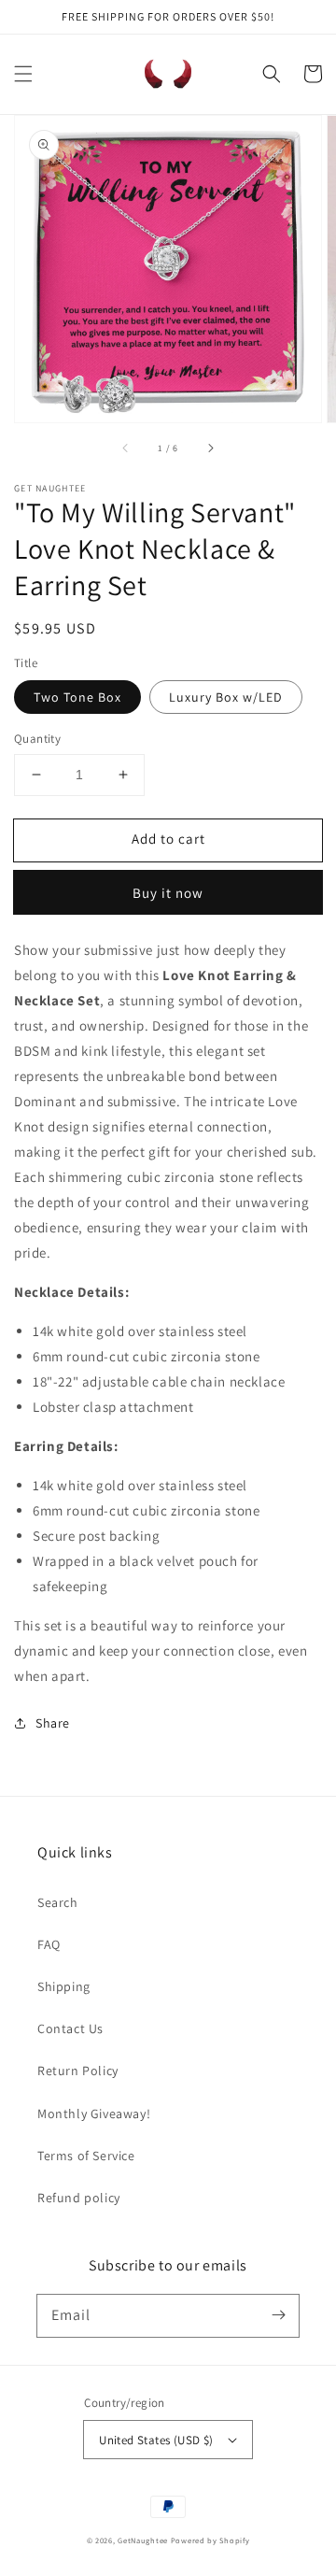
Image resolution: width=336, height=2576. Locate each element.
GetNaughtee (143, 2540)
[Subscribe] (278, 2315)
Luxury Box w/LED (226, 697)
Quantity (37, 739)
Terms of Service (86, 2156)
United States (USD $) (156, 2440)
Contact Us (70, 2028)
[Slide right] (210, 448)
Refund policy (79, 2198)
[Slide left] (126, 448)
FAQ (49, 1944)
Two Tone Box (77, 697)
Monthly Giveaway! (94, 2113)
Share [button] (53, 1723)
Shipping (64, 1986)
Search (58, 1902)
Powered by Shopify (210, 2540)
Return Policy (78, 2071)
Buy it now (168, 893)
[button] (23, 74)
